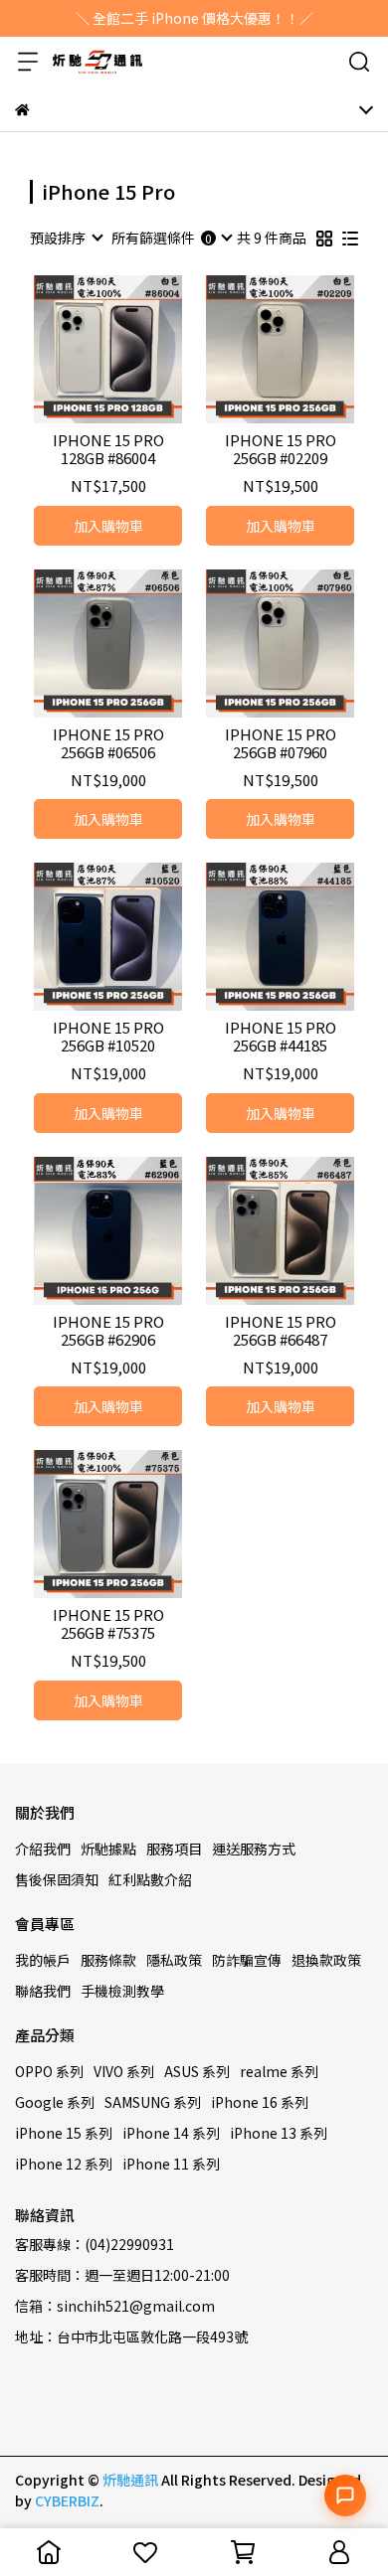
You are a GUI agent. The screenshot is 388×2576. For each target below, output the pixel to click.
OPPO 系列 (49, 2071)
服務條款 (108, 1960)
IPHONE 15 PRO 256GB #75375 (108, 1624)
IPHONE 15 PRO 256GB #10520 (108, 1037)
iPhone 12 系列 (64, 2164)
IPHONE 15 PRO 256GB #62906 (108, 1331)
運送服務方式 (254, 1849)
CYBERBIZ (67, 2500)
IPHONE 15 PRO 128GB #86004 (108, 449)
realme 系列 (279, 2071)
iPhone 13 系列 (279, 2133)
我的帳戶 (43, 1960)
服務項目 (174, 1849)
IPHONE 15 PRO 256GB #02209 (281, 449)
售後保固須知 (57, 1879)
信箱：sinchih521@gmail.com (115, 2306)
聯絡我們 (43, 1991)
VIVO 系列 (124, 2071)
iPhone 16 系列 (260, 2102)
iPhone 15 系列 (64, 2133)
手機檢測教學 (122, 1991)
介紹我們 (43, 1849)
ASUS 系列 (197, 2071)
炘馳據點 (108, 1849)
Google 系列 (55, 2102)
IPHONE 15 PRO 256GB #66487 (281, 1331)
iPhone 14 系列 (171, 2133)
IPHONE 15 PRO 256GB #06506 (108, 743)
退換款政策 (326, 1960)
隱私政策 (174, 1960)
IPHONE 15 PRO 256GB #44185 (281, 1037)
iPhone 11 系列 (171, 2164)
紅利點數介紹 (150, 1879)
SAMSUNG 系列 (153, 2102)
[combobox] (66, 238)
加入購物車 (108, 526)
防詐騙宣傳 (247, 1960)
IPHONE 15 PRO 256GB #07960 (281, 743)
